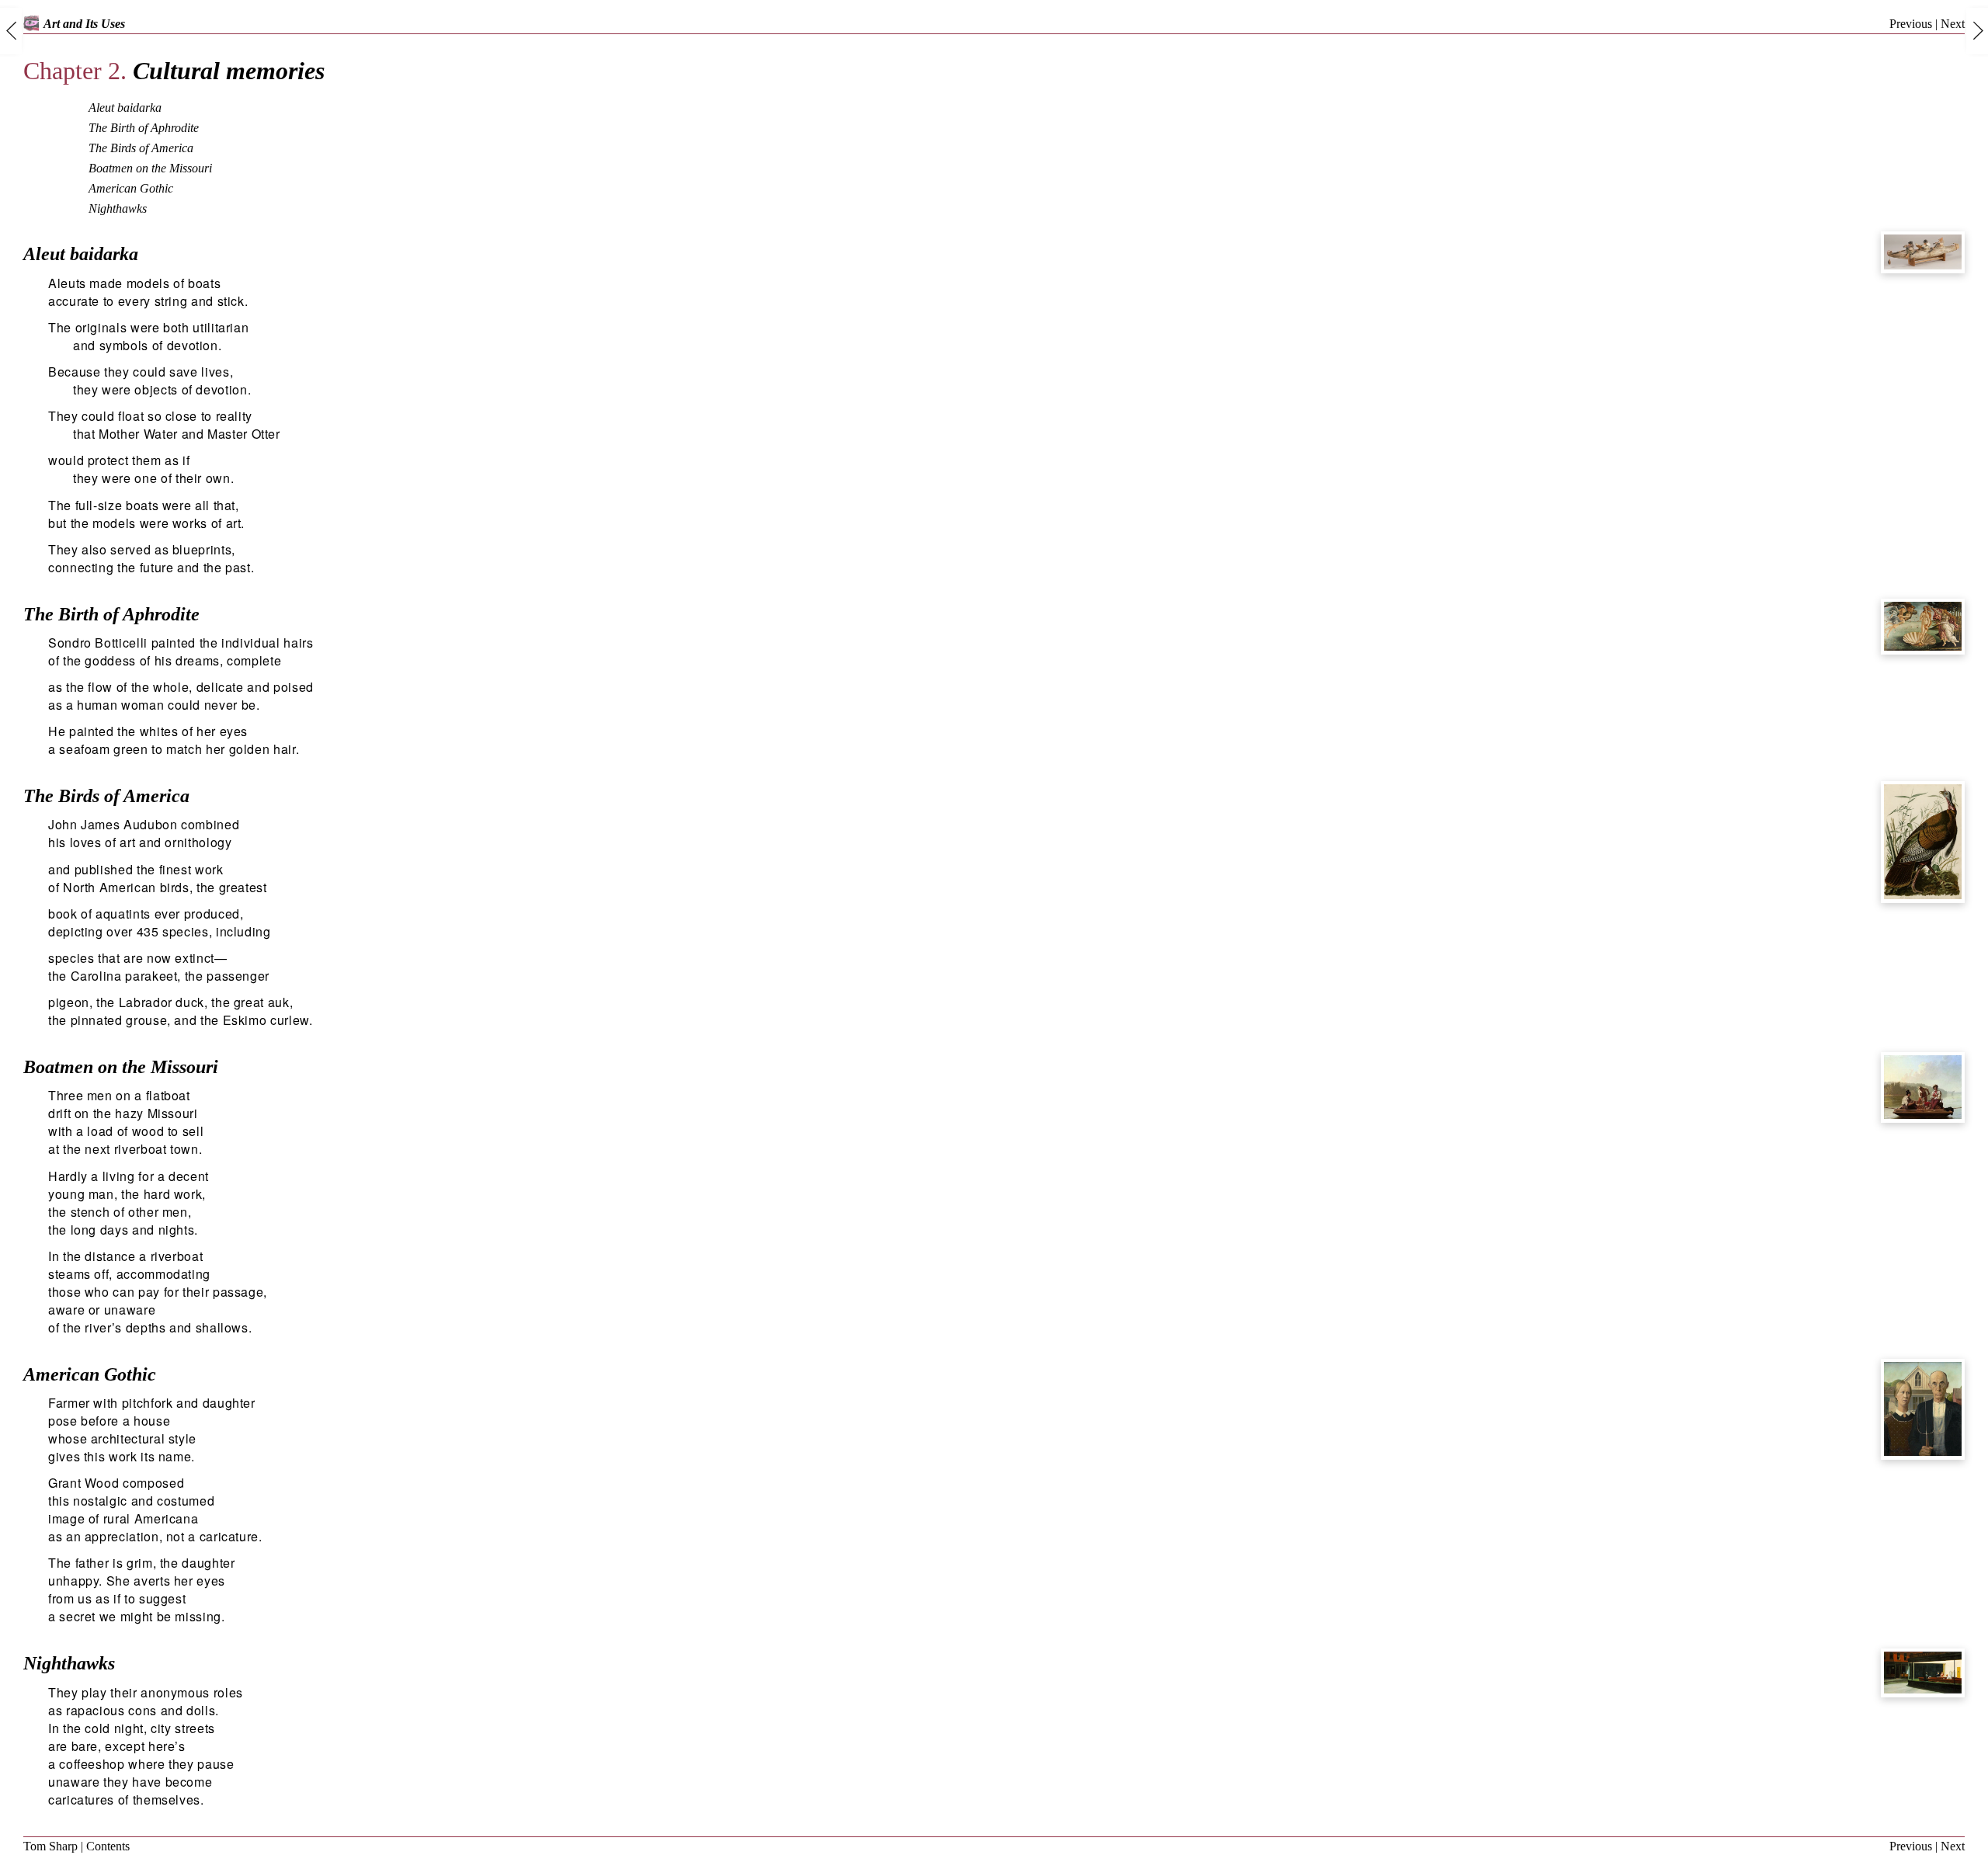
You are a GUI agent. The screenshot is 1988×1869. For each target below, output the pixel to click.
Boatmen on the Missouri (150, 168)
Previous (1911, 24)
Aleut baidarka (125, 108)
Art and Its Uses (84, 24)
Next (1953, 24)
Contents (108, 1846)
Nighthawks (118, 208)
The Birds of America (141, 148)
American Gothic (131, 188)
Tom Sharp (50, 1846)
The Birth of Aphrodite (144, 128)
